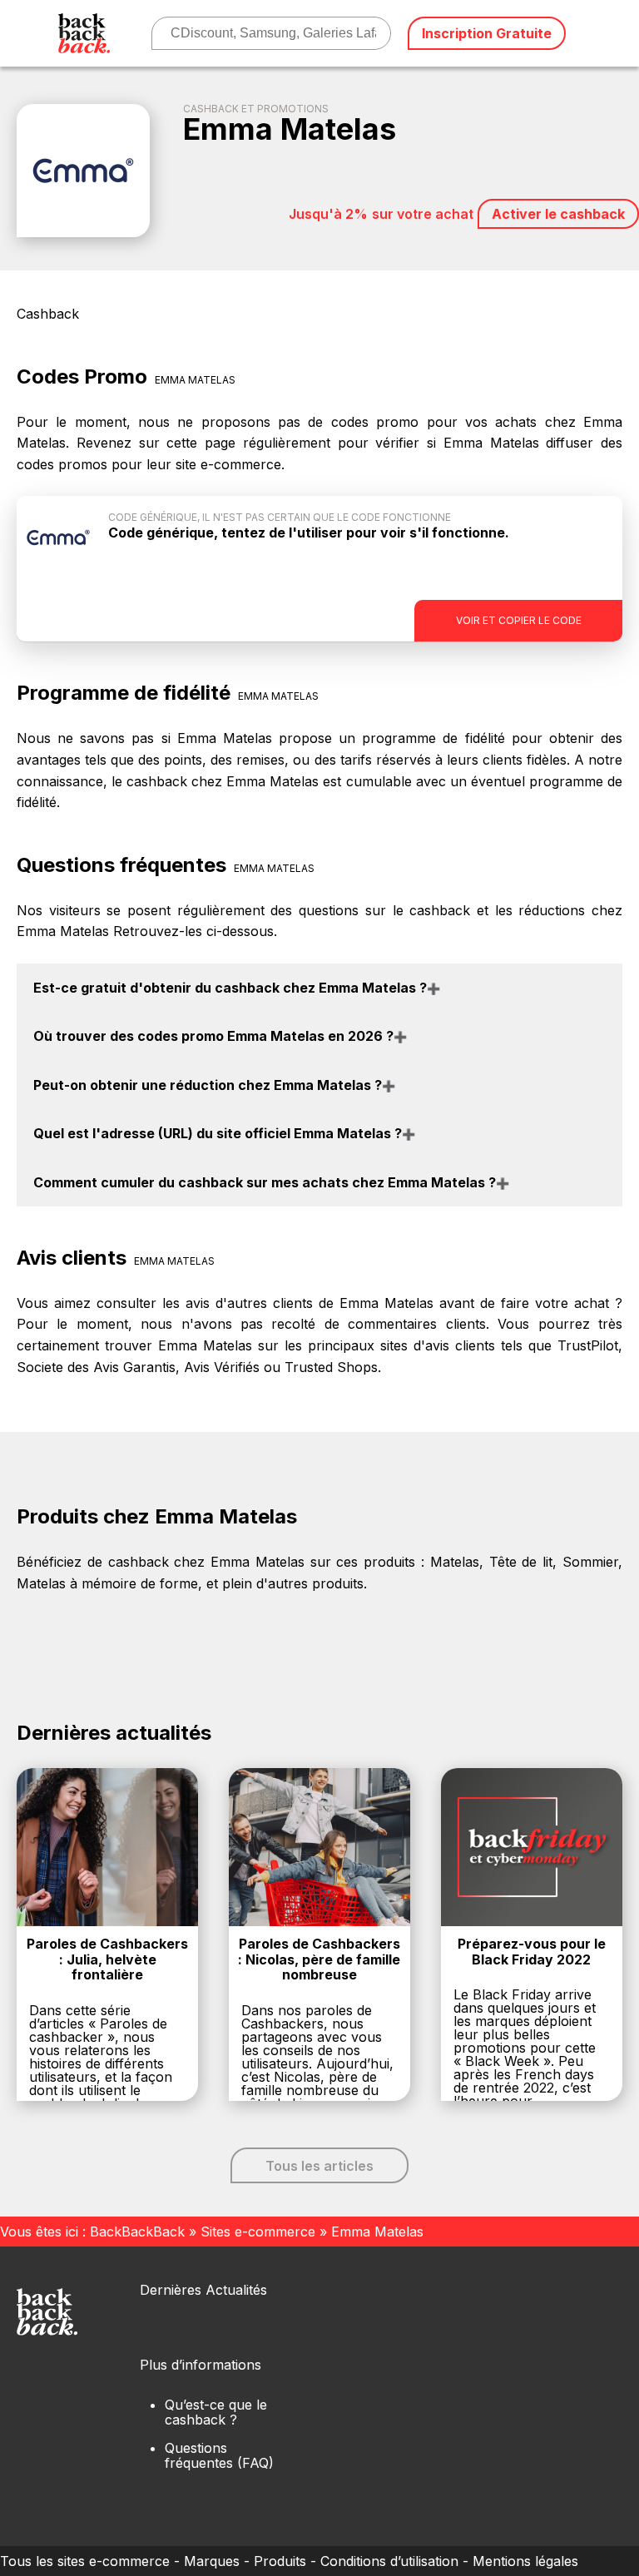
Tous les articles (319, 2166)
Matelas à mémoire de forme (107, 1583)
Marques (212, 2561)
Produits (280, 2561)
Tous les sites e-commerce (85, 2561)
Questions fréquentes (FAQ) (219, 2455)
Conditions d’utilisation (389, 2561)
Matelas (455, 1562)
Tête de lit (521, 1562)
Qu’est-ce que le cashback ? (216, 2412)
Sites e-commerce (258, 2232)
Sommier (590, 1562)
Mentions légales (525, 2561)
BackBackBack (137, 2232)
